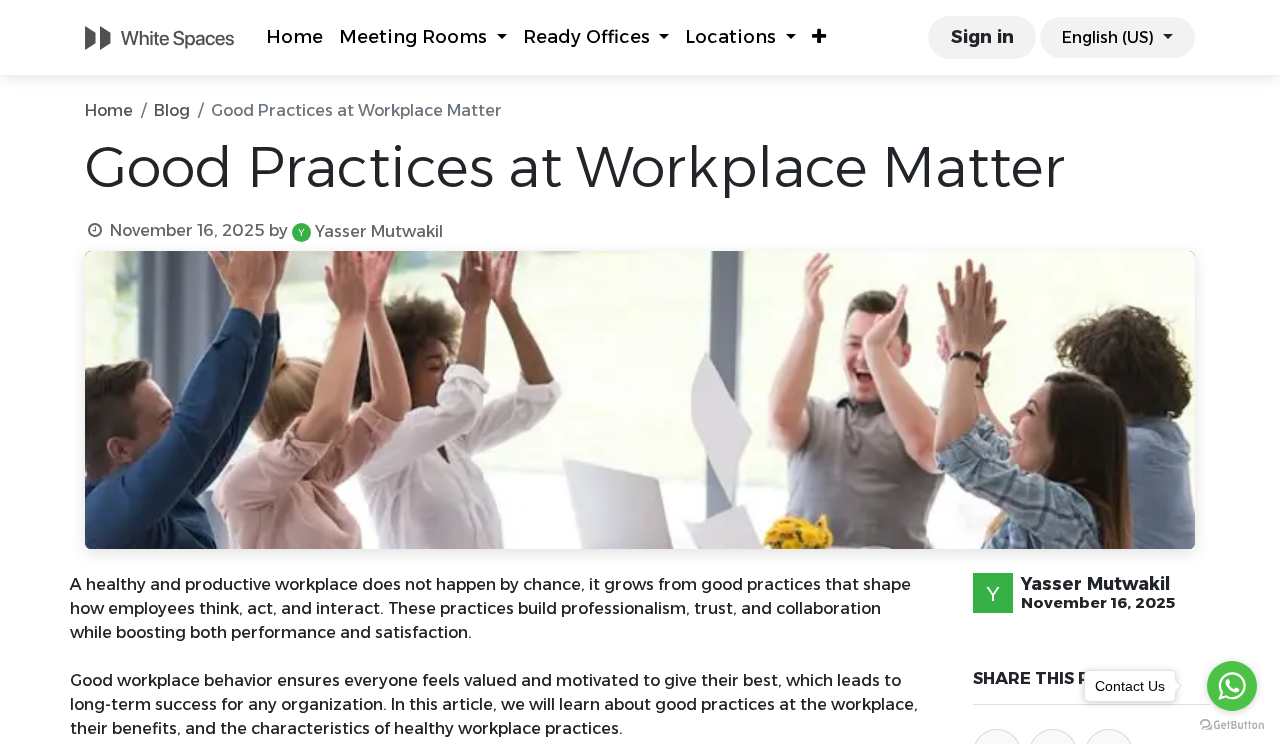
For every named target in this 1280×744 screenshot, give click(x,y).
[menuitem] (294, 37)
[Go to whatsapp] (1232, 686)
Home (109, 110)
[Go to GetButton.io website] (1232, 724)
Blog (172, 110)
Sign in (982, 37)
